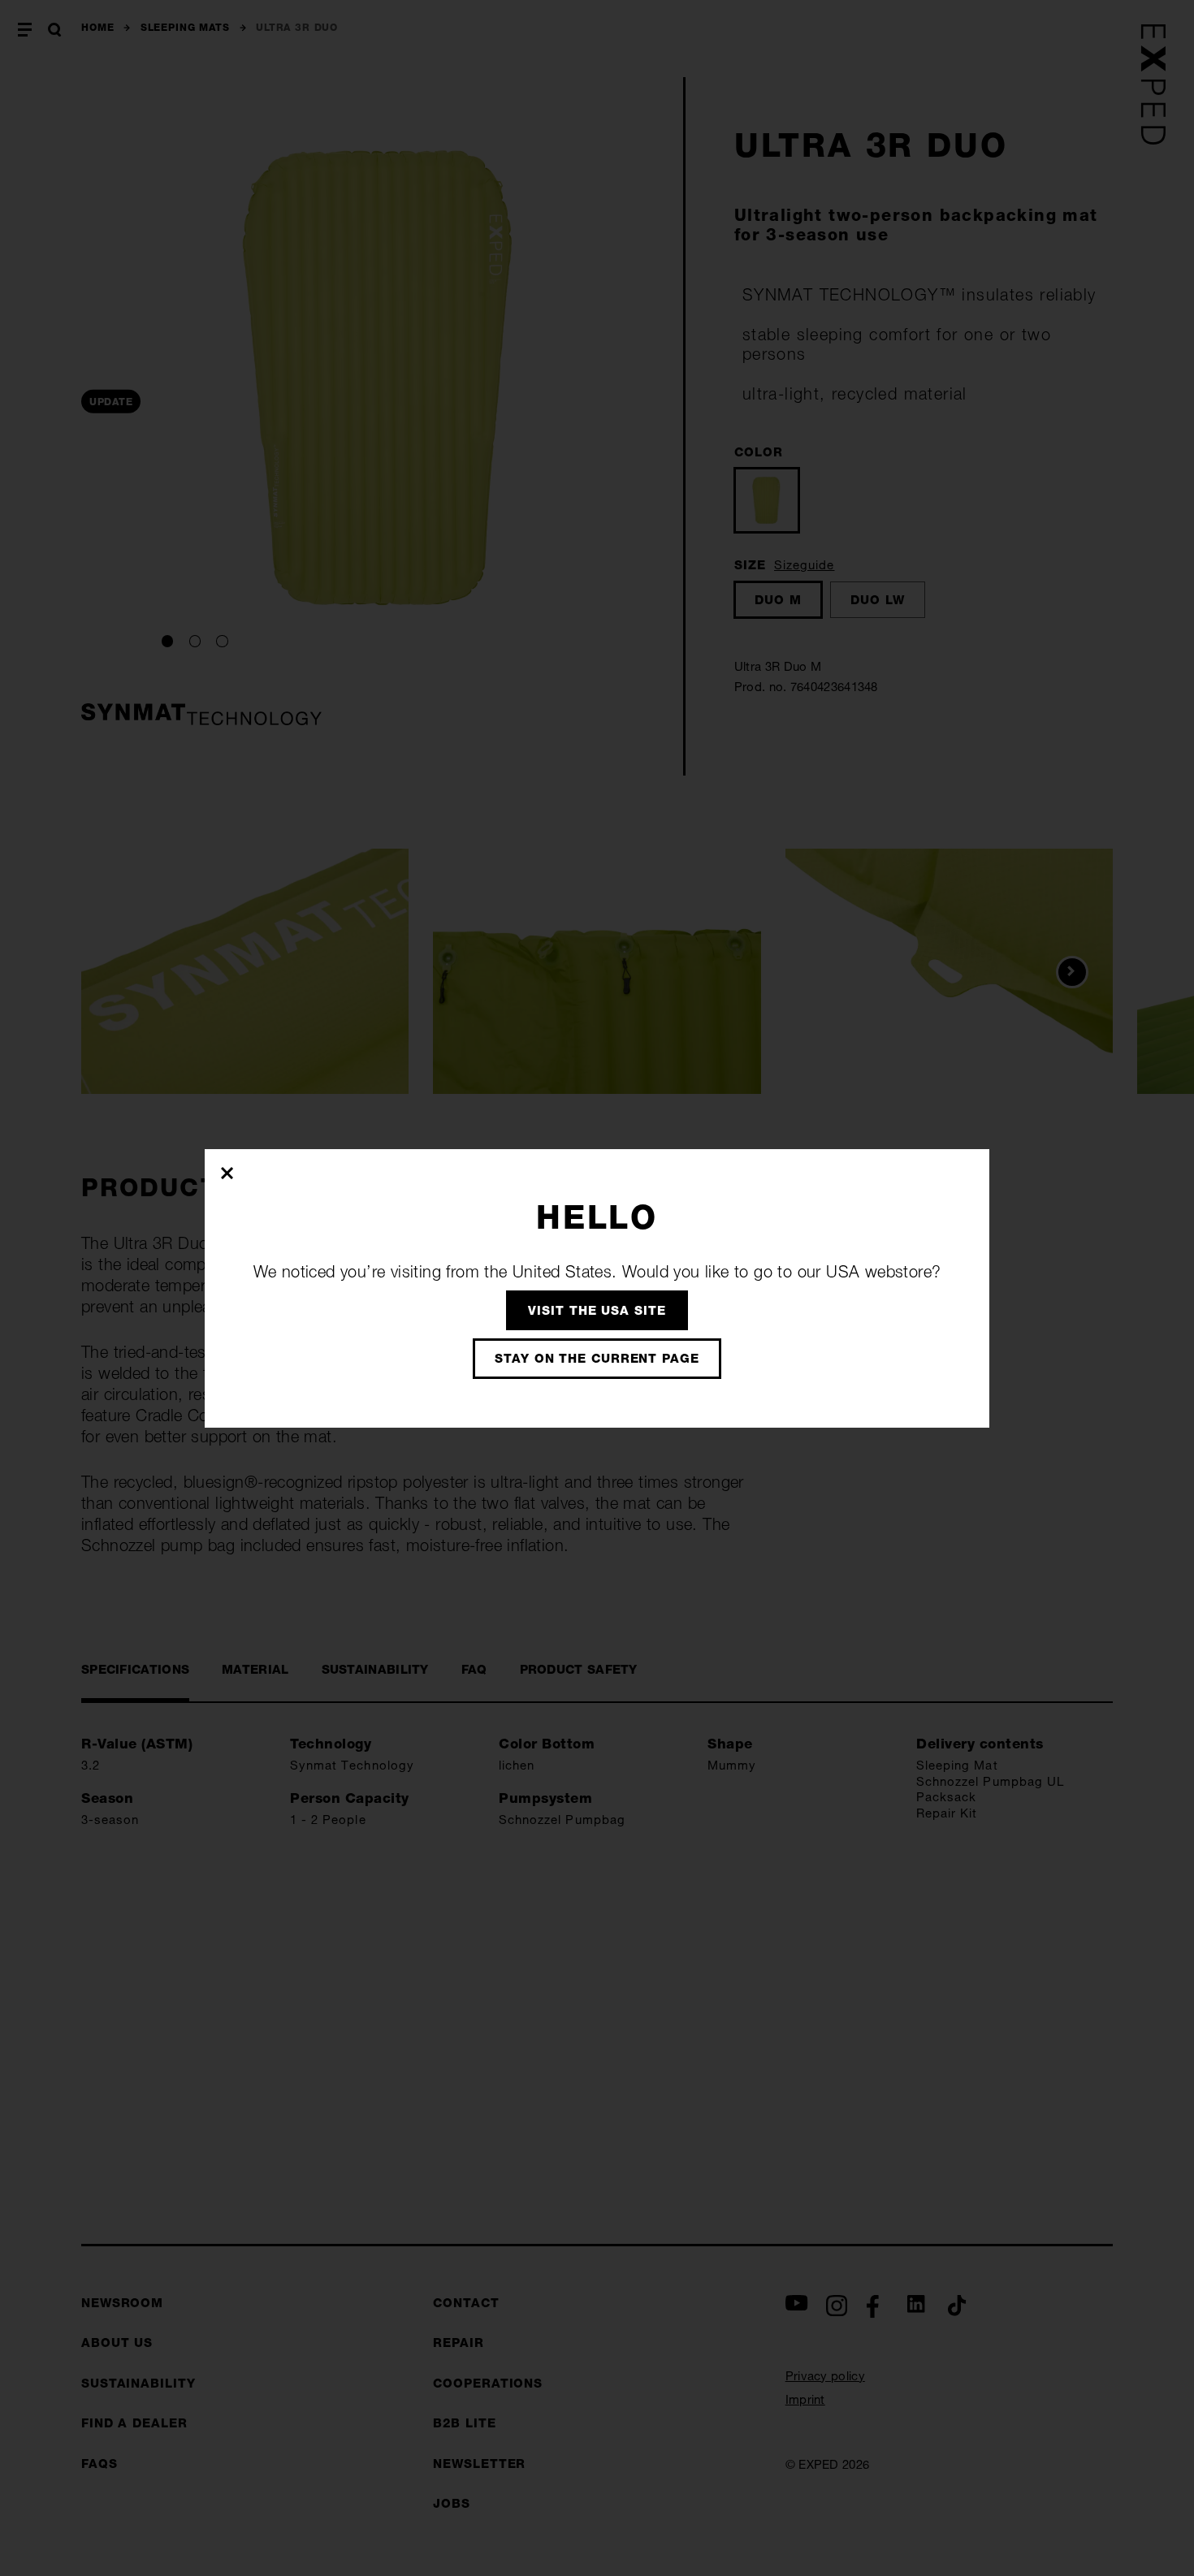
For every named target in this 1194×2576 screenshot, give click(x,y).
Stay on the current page (597, 1358)
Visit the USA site (597, 1310)
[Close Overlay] (228, 1173)
